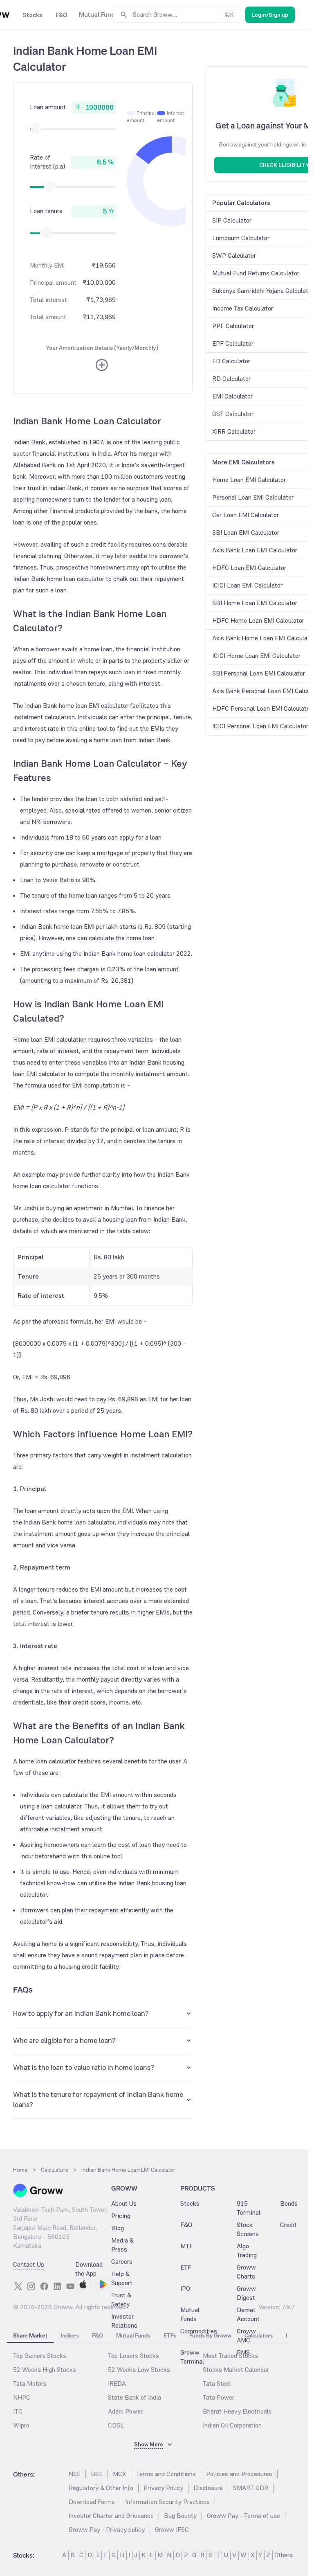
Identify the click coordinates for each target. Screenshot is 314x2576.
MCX (119, 2474)
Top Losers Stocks (133, 2356)
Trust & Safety (121, 2300)
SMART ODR (251, 2488)
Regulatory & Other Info (101, 2488)
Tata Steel (217, 2383)
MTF (187, 2246)
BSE (97, 2474)
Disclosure (208, 2488)
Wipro (21, 2425)
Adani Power (125, 2411)
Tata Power (219, 2397)
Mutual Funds (190, 2314)
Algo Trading (247, 2251)
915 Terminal (249, 2208)
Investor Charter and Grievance (111, 2516)
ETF (186, 2267)
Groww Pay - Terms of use (243, 2516)
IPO (185, 2289)
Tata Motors (30, 2383)
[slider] (36, 128)
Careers (122, 2262)
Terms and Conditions (166, 2474)
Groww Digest (246, 2293)
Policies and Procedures (239, 2474)
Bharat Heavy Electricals (237, 2411)
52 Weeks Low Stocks (139, 2370)
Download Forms (92, 2502)
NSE (75, 2474)
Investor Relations (124, 2321)
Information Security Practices (167, 2502)
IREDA (117, 2383)
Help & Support (122, 2278)
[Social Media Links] (18, 2286)
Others (284, 2555)
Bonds (289, 2203)
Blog (118, 2228)
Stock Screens (248, 2229)
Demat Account (248, 2314)
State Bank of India (135, 2397)
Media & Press (122, 2245)
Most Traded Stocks (230, 2356)
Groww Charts (246, 2272)
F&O (186, 2225)
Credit (288, 2225)
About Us (124, 2203)
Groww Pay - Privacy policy (107, 2530)
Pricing (121, 2216)
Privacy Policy (163, 2488)
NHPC (22, 2397)
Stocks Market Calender (236, 2370)
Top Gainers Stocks (40, 2356)
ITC (18, 2411)
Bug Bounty (180, 2516)
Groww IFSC (172, 2530)
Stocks (190, 2203)
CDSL (116, 2425)
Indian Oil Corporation (232, 2425)
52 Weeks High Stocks (45, 2370)
